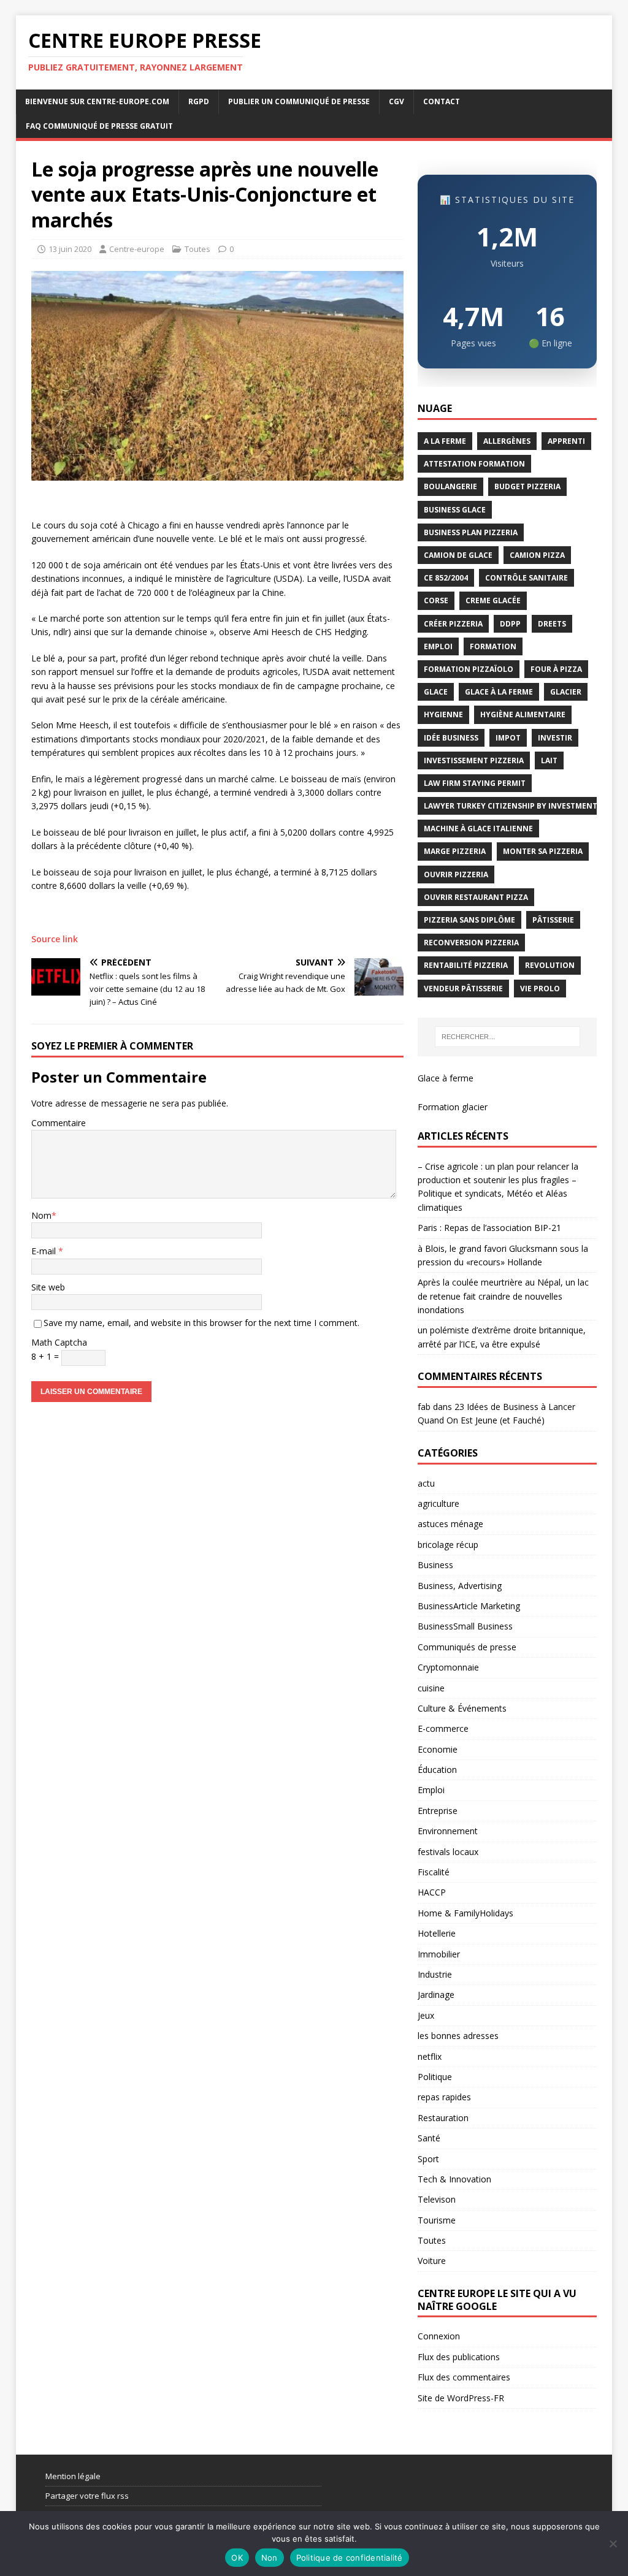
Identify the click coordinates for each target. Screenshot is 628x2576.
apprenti (566, 441)
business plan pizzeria (471, 532)
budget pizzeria (527, 486)
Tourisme (437, 2220)
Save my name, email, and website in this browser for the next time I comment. (201, 1323)
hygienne (443, 714)
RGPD (199, 101)
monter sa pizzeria (543, 851)
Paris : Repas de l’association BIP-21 (489, 1228)
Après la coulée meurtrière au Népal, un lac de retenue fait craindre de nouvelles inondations (503, 1296)
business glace (455, 510)
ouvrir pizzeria (456, 875)
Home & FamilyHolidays (465, 1913)
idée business (451, 738)
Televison (437, 2199)
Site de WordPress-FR (461, 2398)
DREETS (552, 624)
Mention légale (73, 2476)
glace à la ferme (499, 692)
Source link (55, 939)
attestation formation (474, 464)
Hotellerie (437, 1933)
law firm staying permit (475, 783)
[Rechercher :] (507, 1037)
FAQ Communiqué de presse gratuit (99, 126)
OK (237, 2558)
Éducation (437, 1770)
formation (493, 646)
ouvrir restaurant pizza (476, 897)
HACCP (432, 1892)
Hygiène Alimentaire (523, 714)
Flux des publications (459, 2357)
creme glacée (493, 600)
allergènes (507, 441)
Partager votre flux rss (87, 2496)
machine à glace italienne (478, 829)
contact (442, 101)
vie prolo (540, 989)
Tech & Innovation (454, 2179)
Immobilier (439, 1954)
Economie (438, 1749)
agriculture (438, 1503)
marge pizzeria (455, 851)
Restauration (443, 2118)
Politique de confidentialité (350, 2558)
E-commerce (443, 1728)
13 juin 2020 (70, 249)
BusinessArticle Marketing (469, 1606)
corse (436, 600)
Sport (428, 2159)
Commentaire (59, 1123)
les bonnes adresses (458, 2036)
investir (555, 738)
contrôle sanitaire (527, 578)
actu (426, 1483)
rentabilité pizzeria (466, 965)
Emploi (431, 1790)
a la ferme (445, 441)
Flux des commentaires (464, 2377)
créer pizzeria (453, 624)
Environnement (448, 1831)
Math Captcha (59, 1342)
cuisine (431, 1688)
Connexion (439, 2336)
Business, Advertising (460, 1586)
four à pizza (556, 669)
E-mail (45, 1251)
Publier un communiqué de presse (299, 101)
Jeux (426, 2015)
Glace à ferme (446, 1078)
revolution (550, 965)
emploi (438, 646)
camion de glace (458, 555)
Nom (41, 1215)
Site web (48, 1287)
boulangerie (450, 486)
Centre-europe (137, 249)
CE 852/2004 (446, 578)
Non (270, 2558)
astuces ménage (450, 1524)
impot (508, 738)
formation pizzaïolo (469, 669)
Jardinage (436, 1995)
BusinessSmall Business (465, 1626)
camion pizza (537, 555)
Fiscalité (434, 1872)
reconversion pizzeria (471, 943)
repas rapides (444, 2097)
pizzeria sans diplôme (469, 920)
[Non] (613, 2544)
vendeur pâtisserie (463, 989)
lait (549, 760)
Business (435, 1565)
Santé (429, 2138)
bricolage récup (448, 1545)
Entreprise (438, 1811)
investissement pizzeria (474, 760)
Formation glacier (453, 1107)
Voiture (432, 2261)
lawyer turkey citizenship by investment (511, 806)
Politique (435, 2077)
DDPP (510, 624)
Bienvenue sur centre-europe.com (97, 101)
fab (424, 1407)
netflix (430, 2056)
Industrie (435, 1974)
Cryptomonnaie (448, 1667)
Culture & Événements (462, 1708)
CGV (396, 101)
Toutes (197, 249)
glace (436, 692)
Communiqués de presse (467, 1647)
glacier (566, 692)
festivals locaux (448, 1852)
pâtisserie (553, 920)
